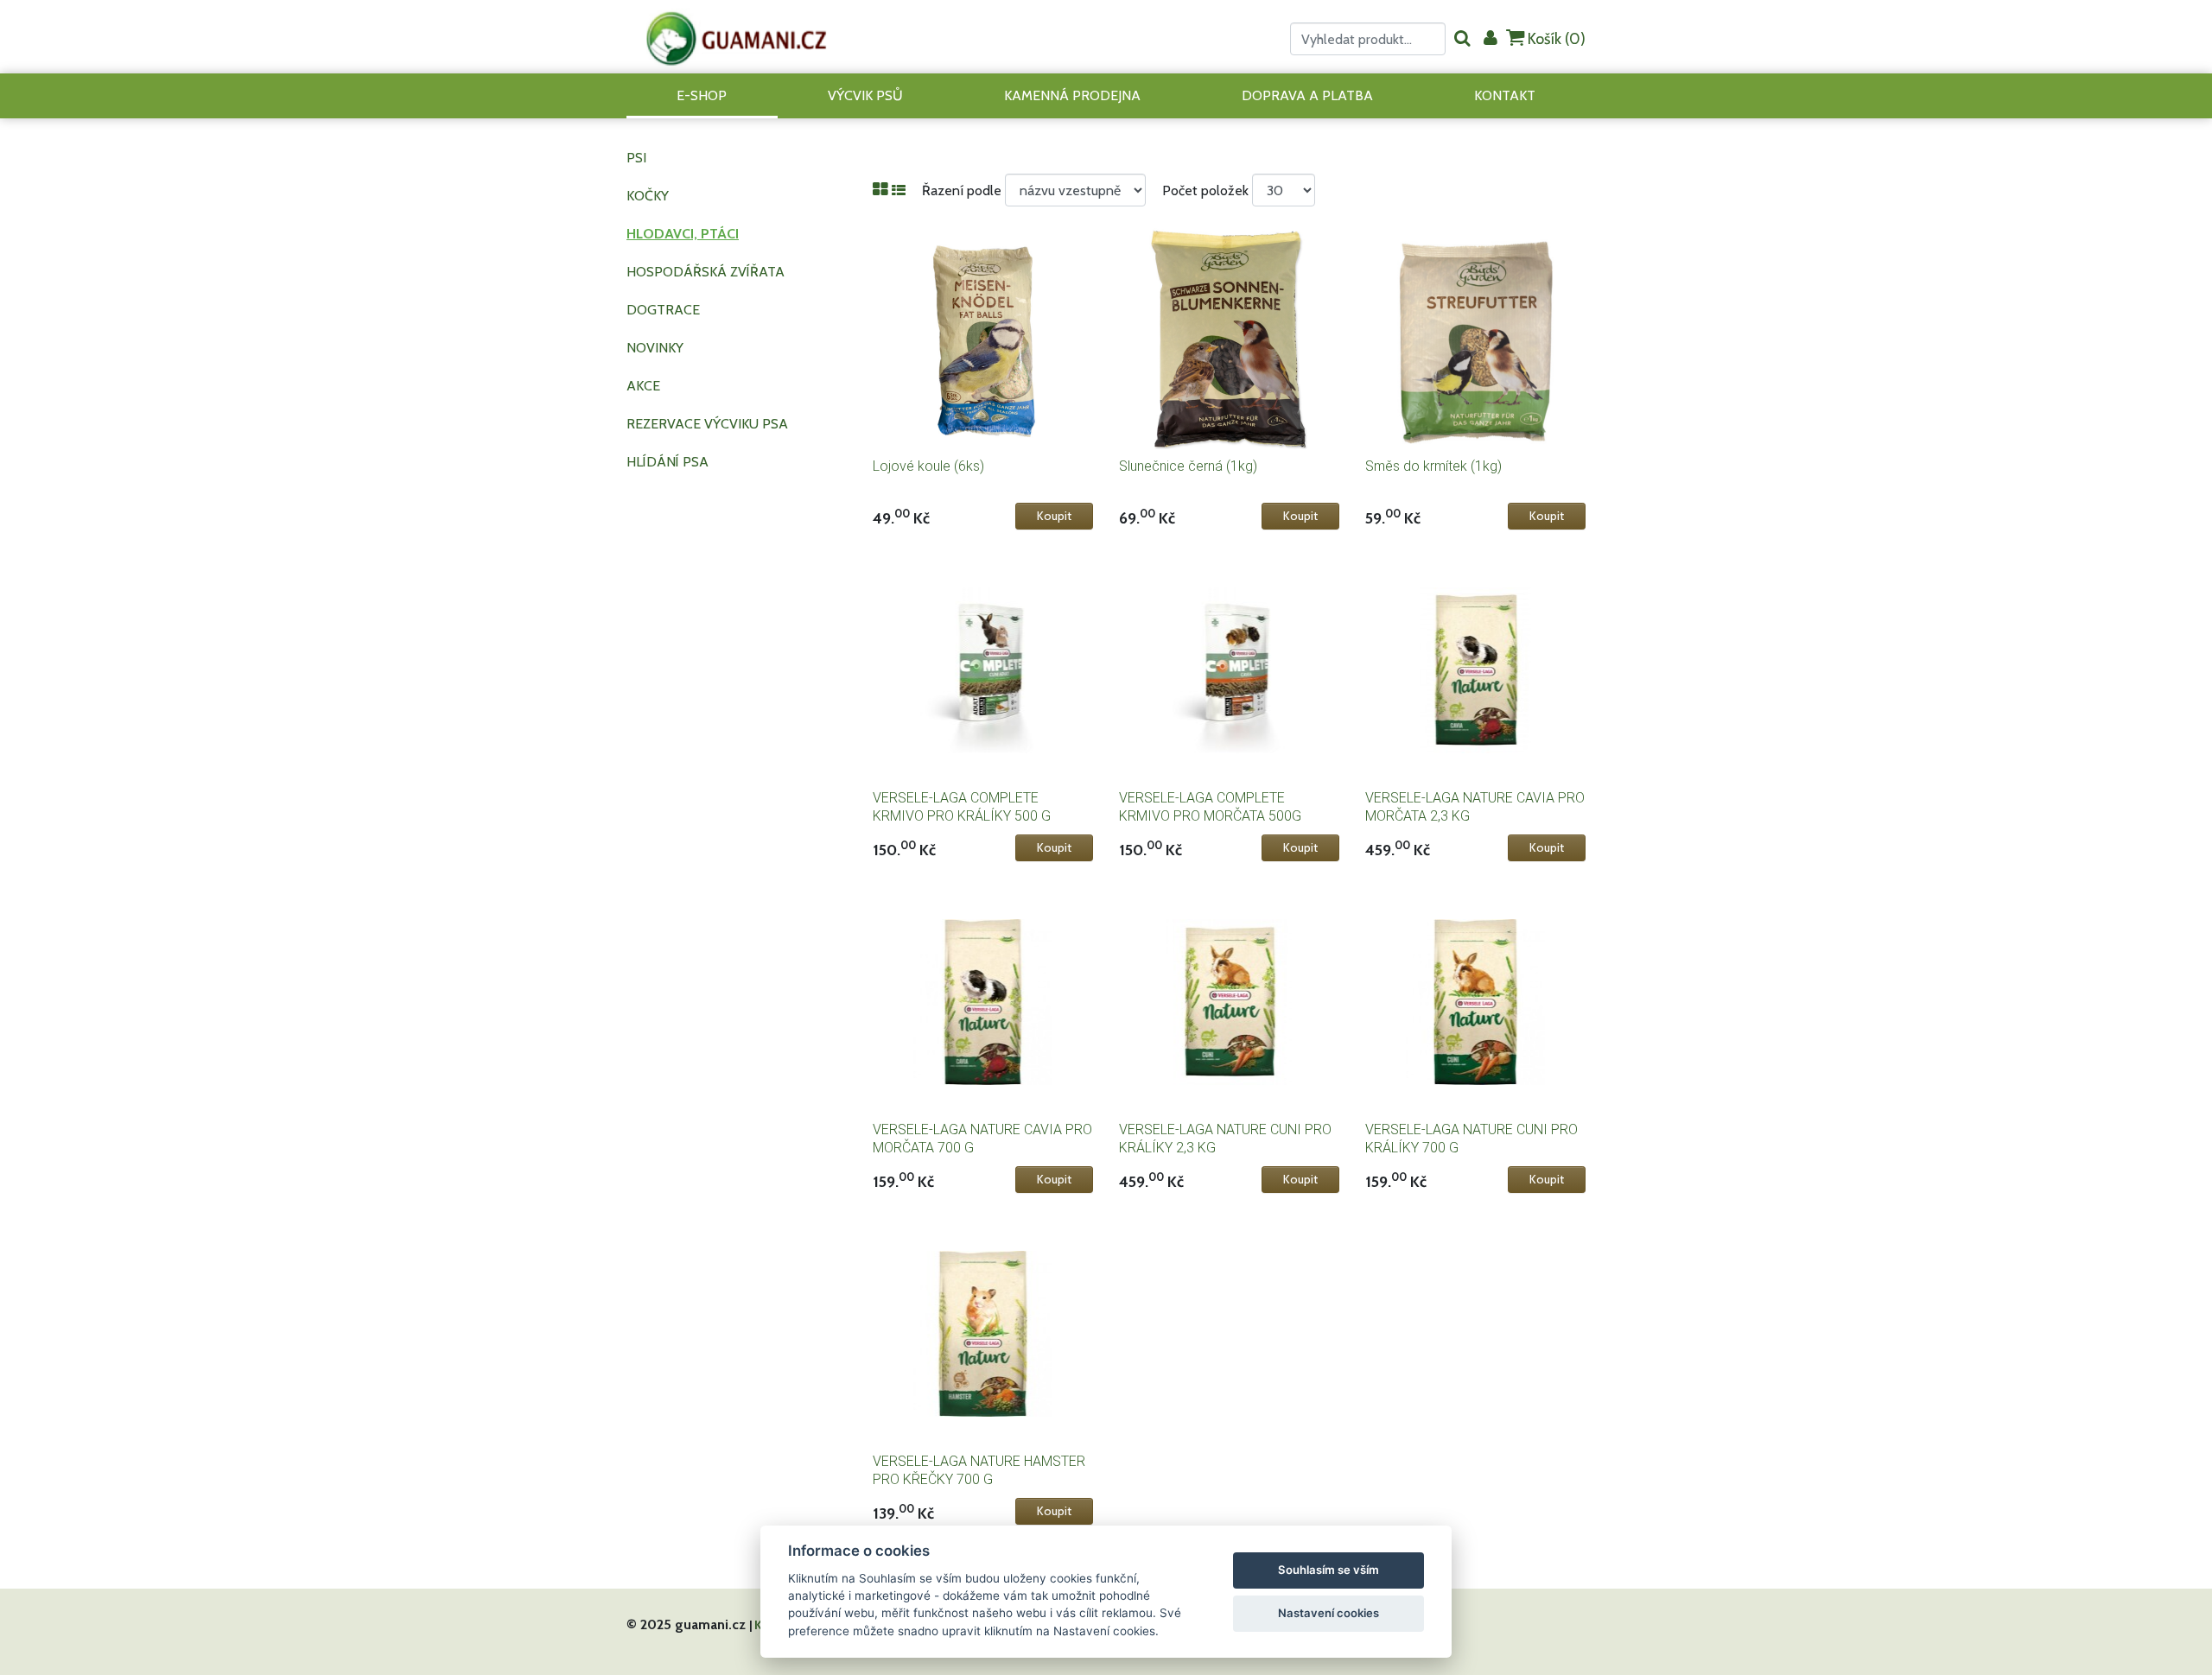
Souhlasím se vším (1328, 1570)
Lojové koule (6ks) (928, 466)
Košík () (1555, 39)
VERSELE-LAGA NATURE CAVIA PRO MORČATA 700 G (982, 1139)
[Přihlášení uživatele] (1491, 39)
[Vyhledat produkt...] (1462, 39)
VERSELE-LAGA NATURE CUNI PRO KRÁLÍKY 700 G (1471, 1139)
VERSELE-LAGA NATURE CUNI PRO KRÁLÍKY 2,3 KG (1225, 1139)
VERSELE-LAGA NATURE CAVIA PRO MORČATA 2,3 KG (1475, 807)
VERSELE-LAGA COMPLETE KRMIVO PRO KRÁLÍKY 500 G (962, 807)
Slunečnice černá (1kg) (1188, 466)
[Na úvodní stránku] (737, 37)
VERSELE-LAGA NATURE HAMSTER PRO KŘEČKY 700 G (979, 1470)
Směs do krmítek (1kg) (1433, 466)
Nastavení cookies (1328, 1613)
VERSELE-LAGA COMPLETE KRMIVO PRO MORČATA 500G (1210, 807)
